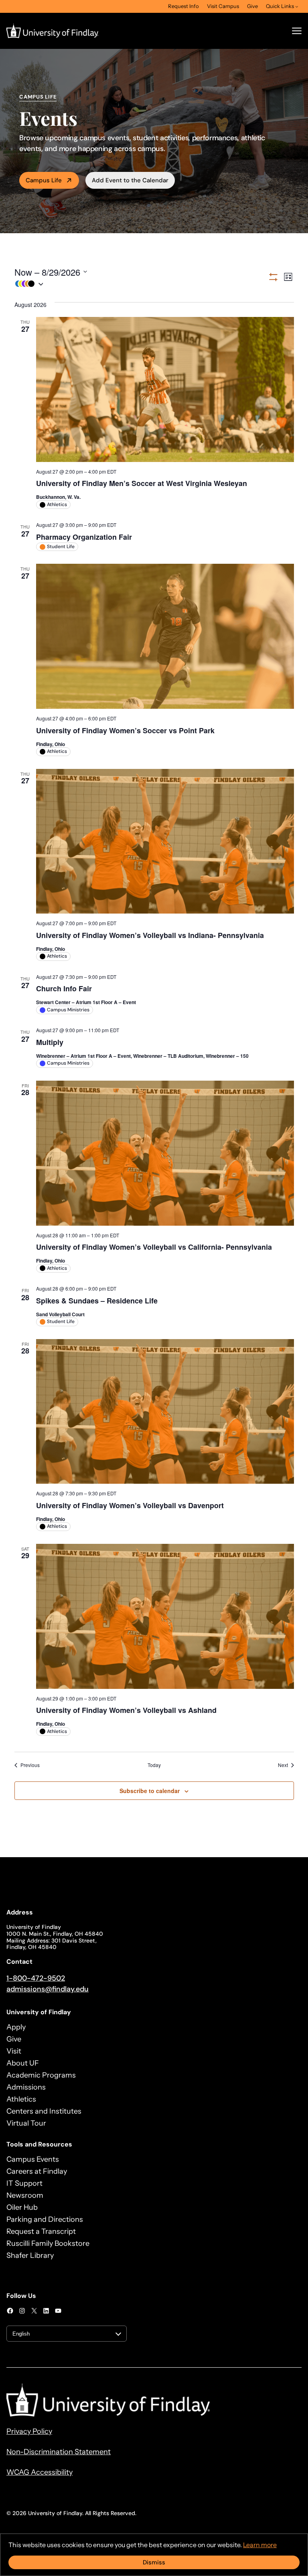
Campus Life (44, 180)
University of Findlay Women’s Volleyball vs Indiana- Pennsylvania (150, 935)
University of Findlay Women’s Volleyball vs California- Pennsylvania (154, 1247)
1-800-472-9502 (36, 1978)
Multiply (50, 1042)
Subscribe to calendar (150, 1791)
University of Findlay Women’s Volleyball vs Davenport (130, 1505)
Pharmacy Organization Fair (84, 537)
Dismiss (154, 2562)
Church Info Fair (64, 988)
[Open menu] (297, 31)
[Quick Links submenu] (297, 6)
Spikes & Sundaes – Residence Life (97, 1301)
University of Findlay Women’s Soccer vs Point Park (125, 730)
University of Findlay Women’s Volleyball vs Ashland (126, 1710)
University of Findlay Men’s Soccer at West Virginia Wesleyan (142, 483)
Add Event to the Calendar (130, 180)
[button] (141, 284)
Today (154, 1765)
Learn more (260, 2545)
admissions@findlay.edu (48, 1989)
